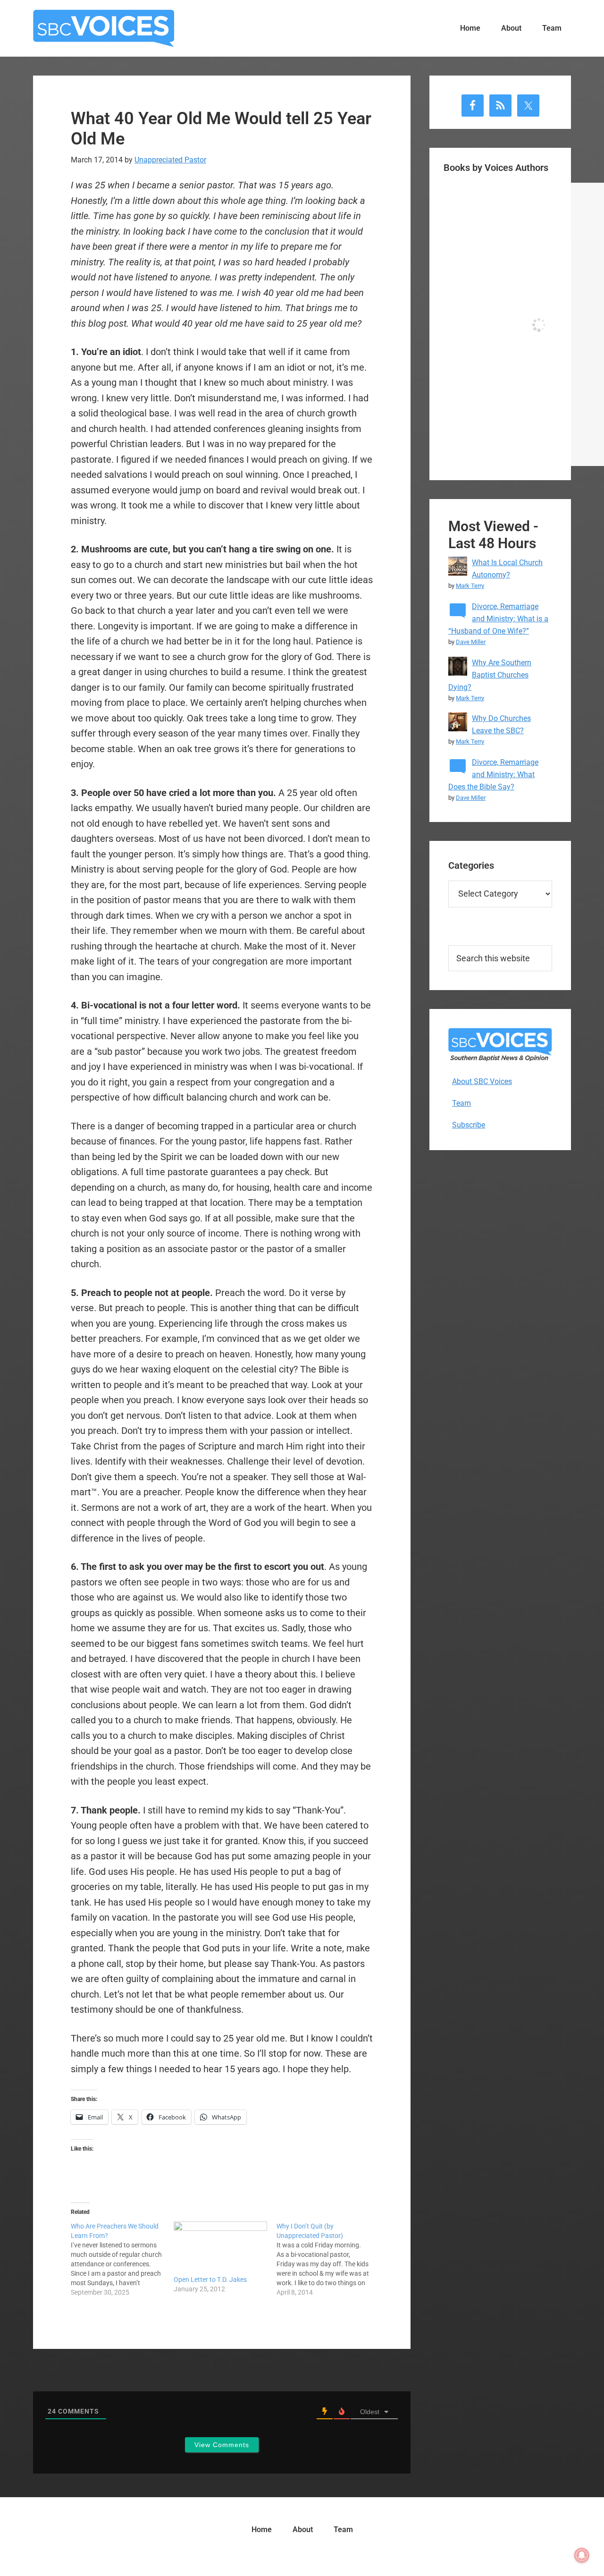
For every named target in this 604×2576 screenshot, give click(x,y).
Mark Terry (470, 586)
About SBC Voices (482, 1081)
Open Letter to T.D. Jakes (210, 2279)
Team (461, 1103)
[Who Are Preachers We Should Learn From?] (122, 2259)
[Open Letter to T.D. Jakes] (220, 2248)
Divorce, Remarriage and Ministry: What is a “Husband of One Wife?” (498, 619)
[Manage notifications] (582, 2555)
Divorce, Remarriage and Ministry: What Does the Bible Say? (493, 775)
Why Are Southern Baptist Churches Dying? (490, 675)
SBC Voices (104, 28)
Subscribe (469, 1125)
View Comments (222, 2445)
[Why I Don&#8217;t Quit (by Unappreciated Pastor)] (328, 2259)
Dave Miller (471, 642)
